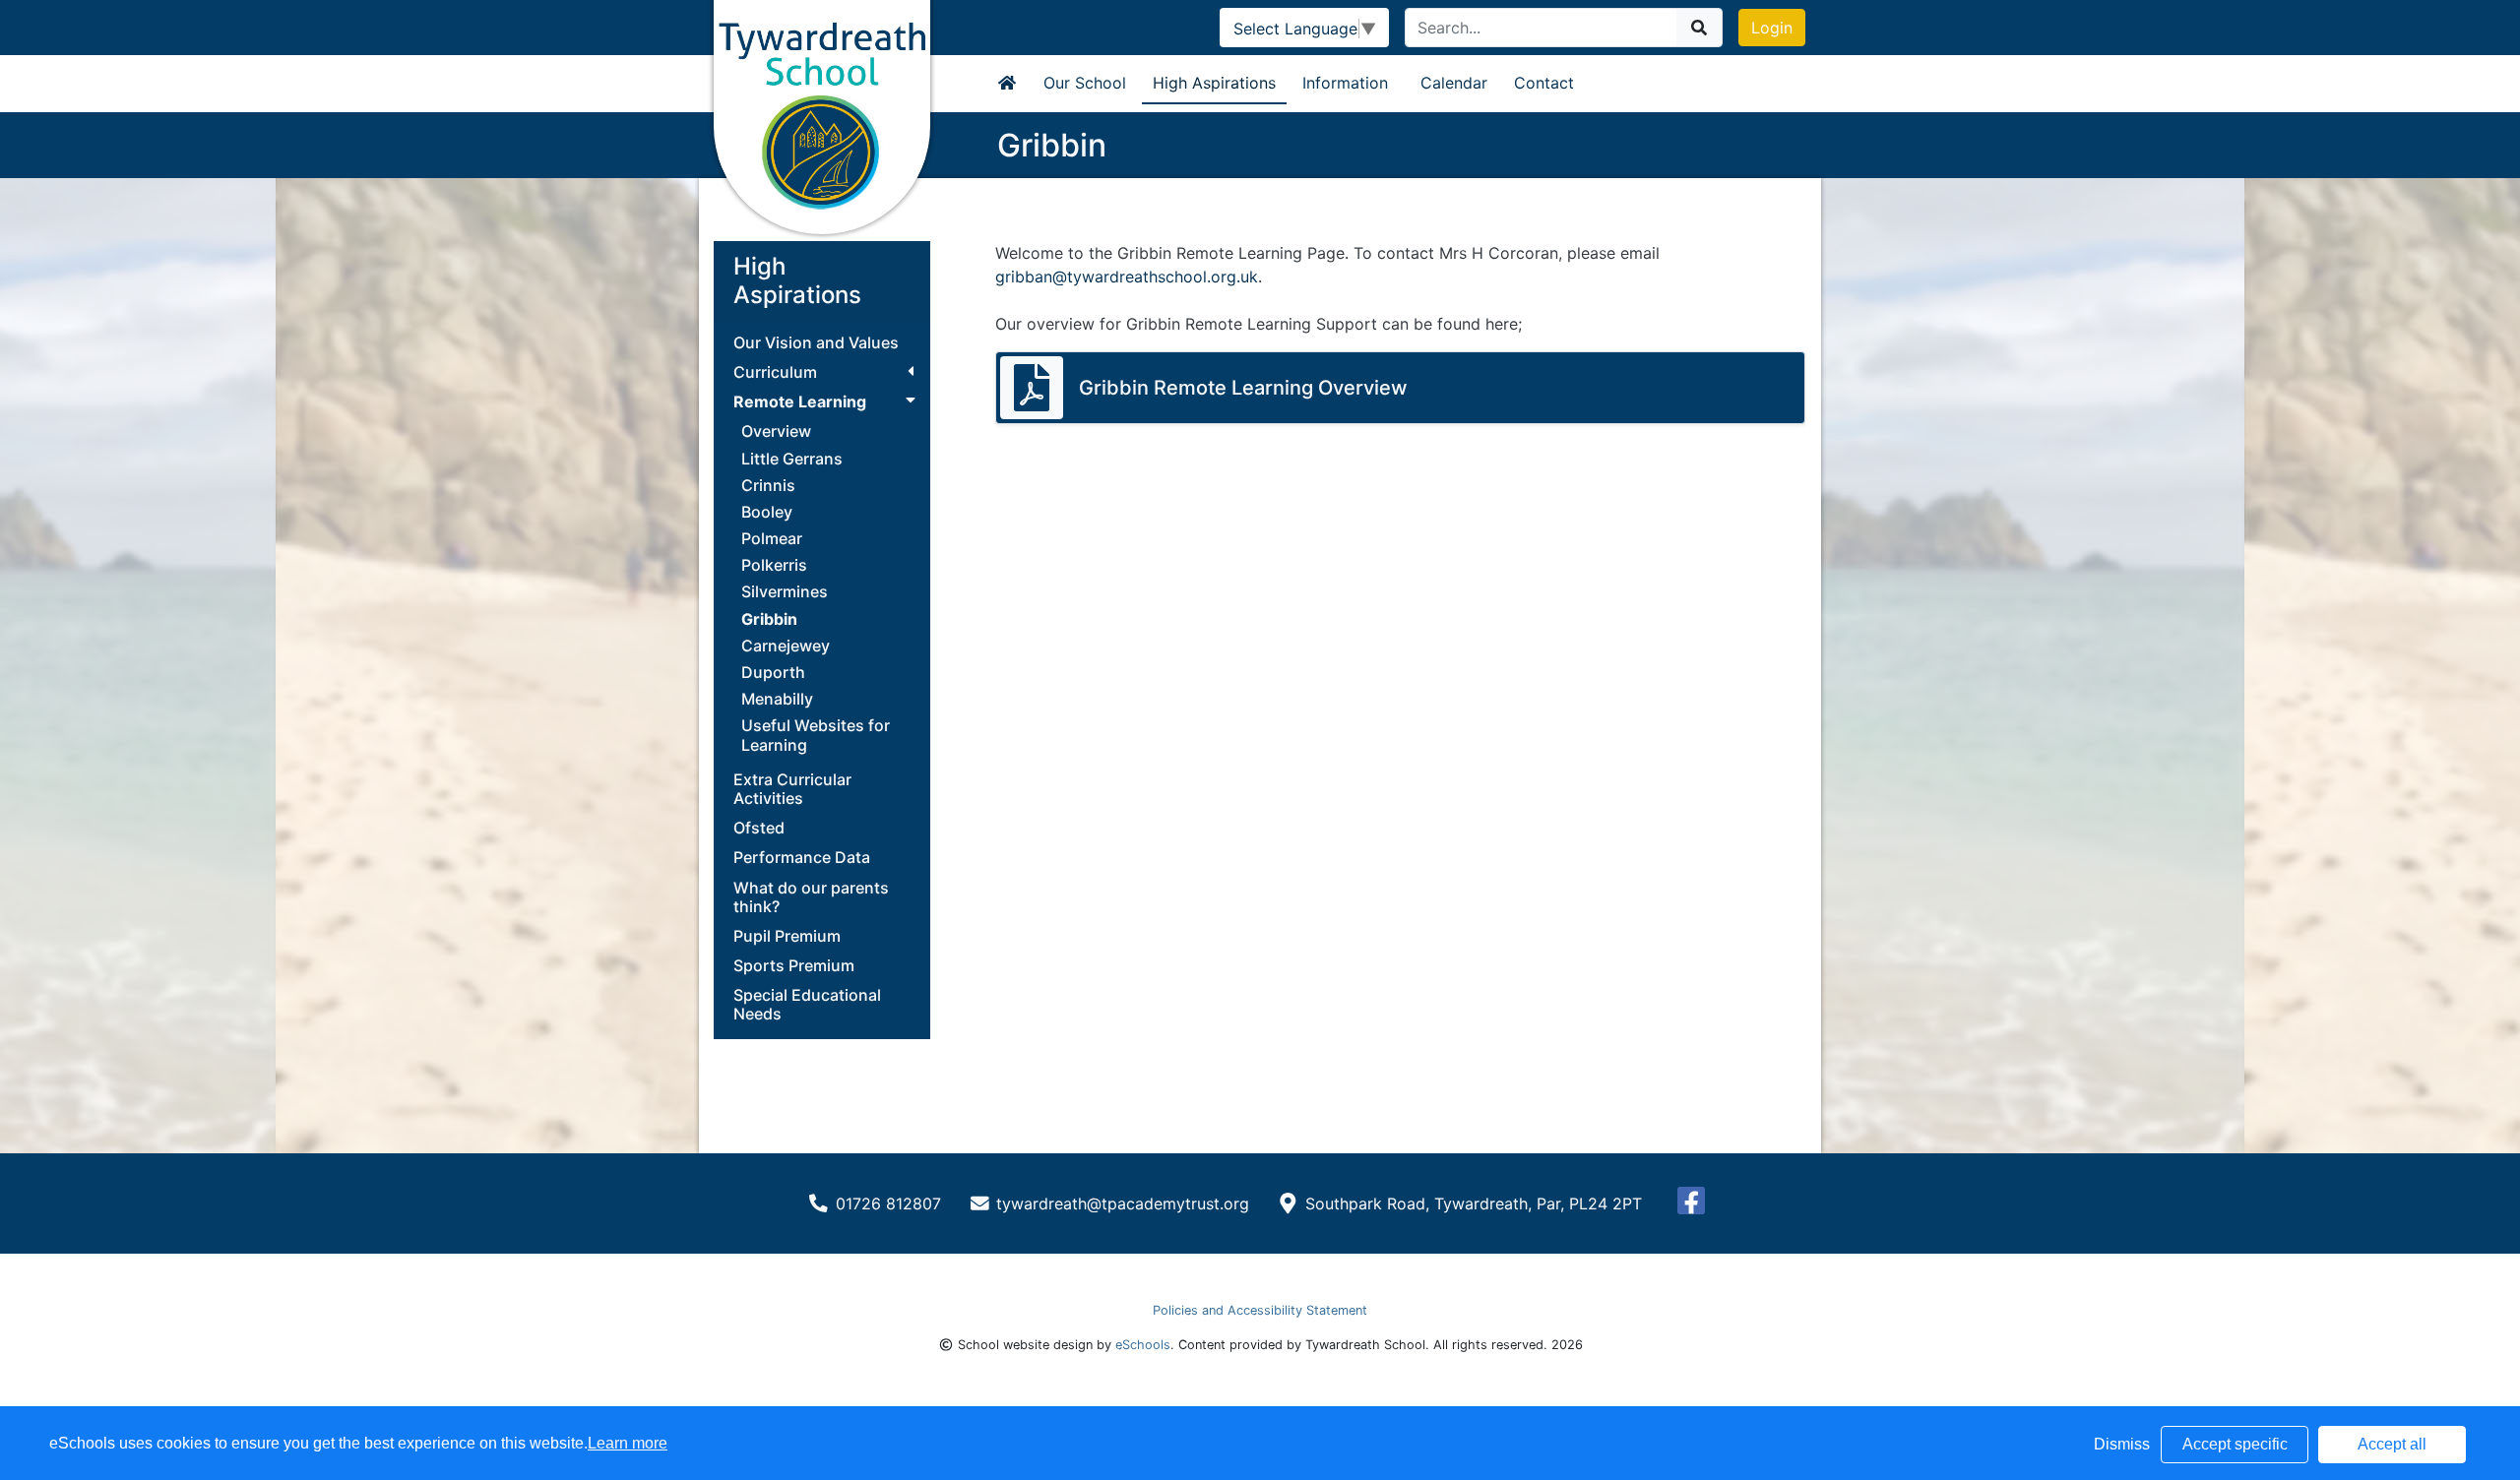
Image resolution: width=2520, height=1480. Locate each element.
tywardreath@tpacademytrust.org (1123, 1203)
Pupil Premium (787, 936)
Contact (1544, 83)
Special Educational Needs (807, 1005)
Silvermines (785, 591)
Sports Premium (794, 966)
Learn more (628, 1443)
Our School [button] (1085, 83)
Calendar (1454, 83)
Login (1772, 28)
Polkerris (774, 565)
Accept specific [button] (2235, 1444)
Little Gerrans (792, 459)
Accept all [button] (2392, 1444)
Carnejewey (786, 646)
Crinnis (768, 485)
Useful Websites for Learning (816, 735)
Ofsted (759, 828)
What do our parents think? (811, 897)
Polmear (772, 538)
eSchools (1143, 1345)
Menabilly (777, 699)
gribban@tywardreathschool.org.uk (1127, 277)
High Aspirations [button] (1214, 83)
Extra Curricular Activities (792, 789)
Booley (767, 512)
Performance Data (802, 858)
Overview (776, 431)
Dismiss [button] (2122, 1444)
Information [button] (1345, 83)
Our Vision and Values (816, 343)
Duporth (773, 672)
